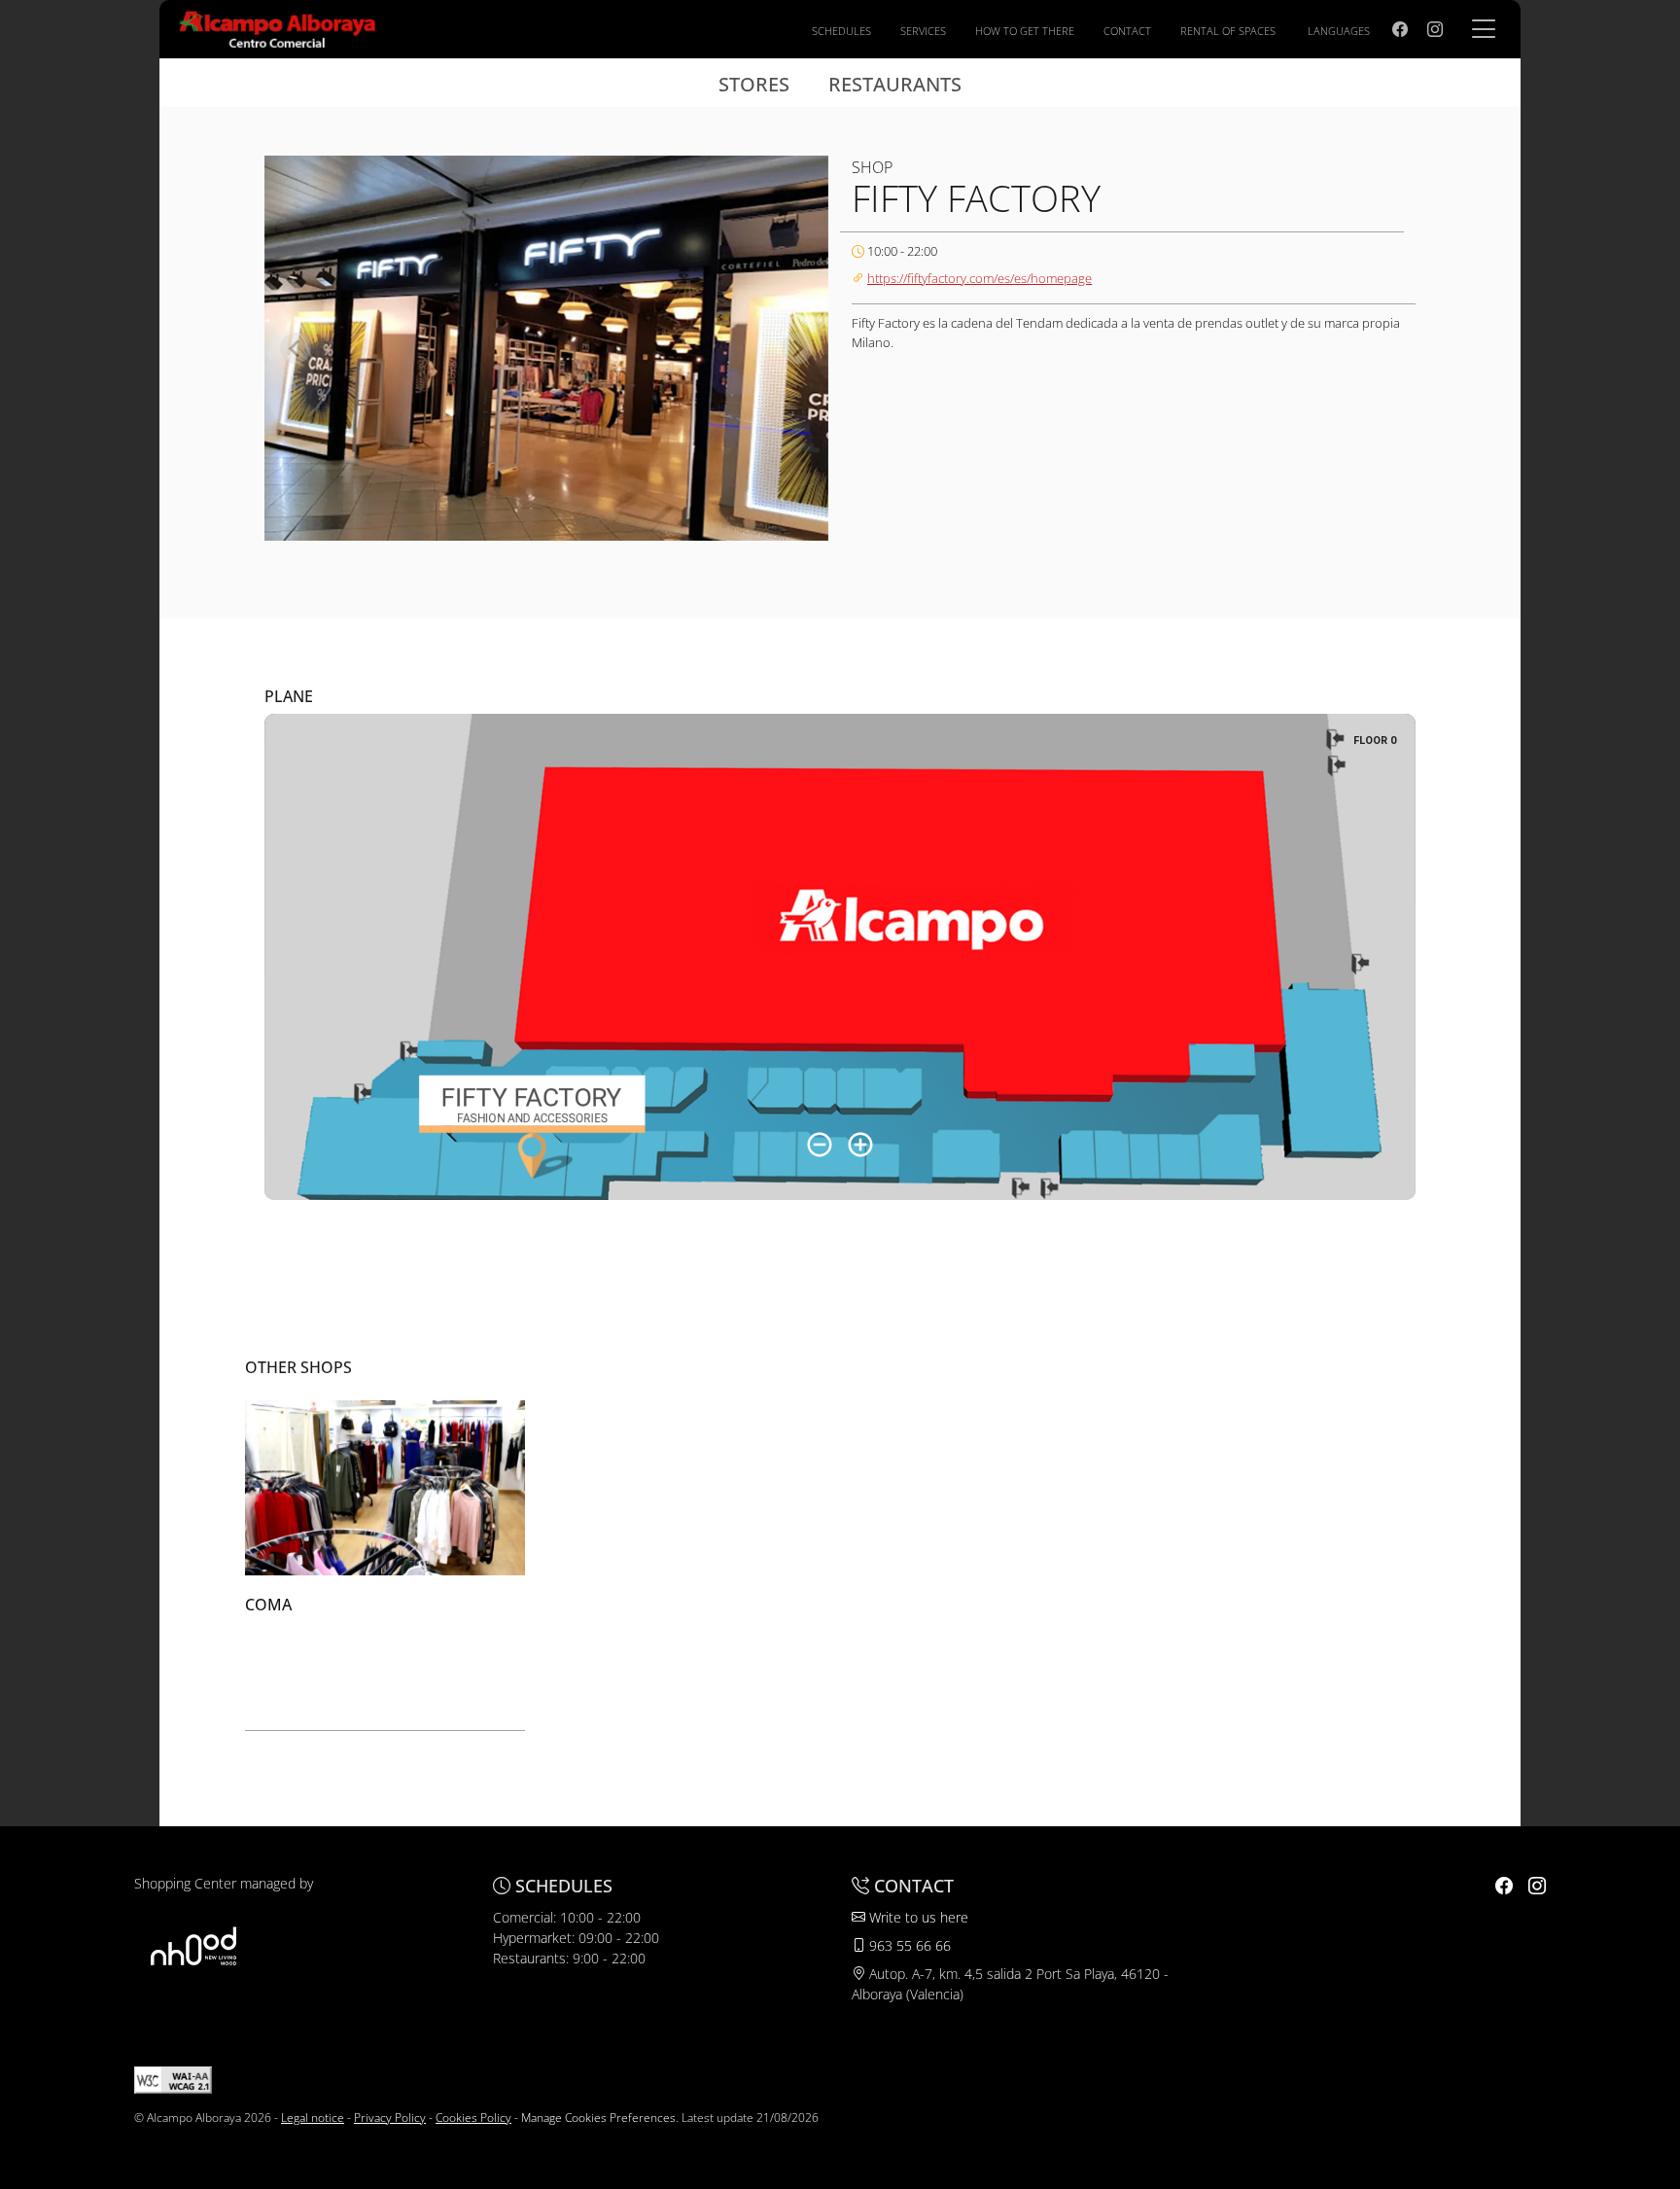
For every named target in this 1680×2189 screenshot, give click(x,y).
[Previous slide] (296, 348)
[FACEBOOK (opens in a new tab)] (1400, 29)
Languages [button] (1339, 31)
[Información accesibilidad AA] (173, 2079)
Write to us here (917, 1917)
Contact (1127, 31)
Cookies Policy (473, 2118)
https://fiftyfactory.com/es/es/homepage (980, 278)
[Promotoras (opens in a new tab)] (193, 1945)
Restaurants (895, 84)
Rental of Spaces (1228, 31)
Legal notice (313, 2118)
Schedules (841, 31)
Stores (754, 84)
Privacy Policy (390, 2118)
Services (923, 31)
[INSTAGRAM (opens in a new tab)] (1435, 29)
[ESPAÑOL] (278, 27)
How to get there (1025, 31)
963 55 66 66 (908, 1945)
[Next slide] (797, 348)
